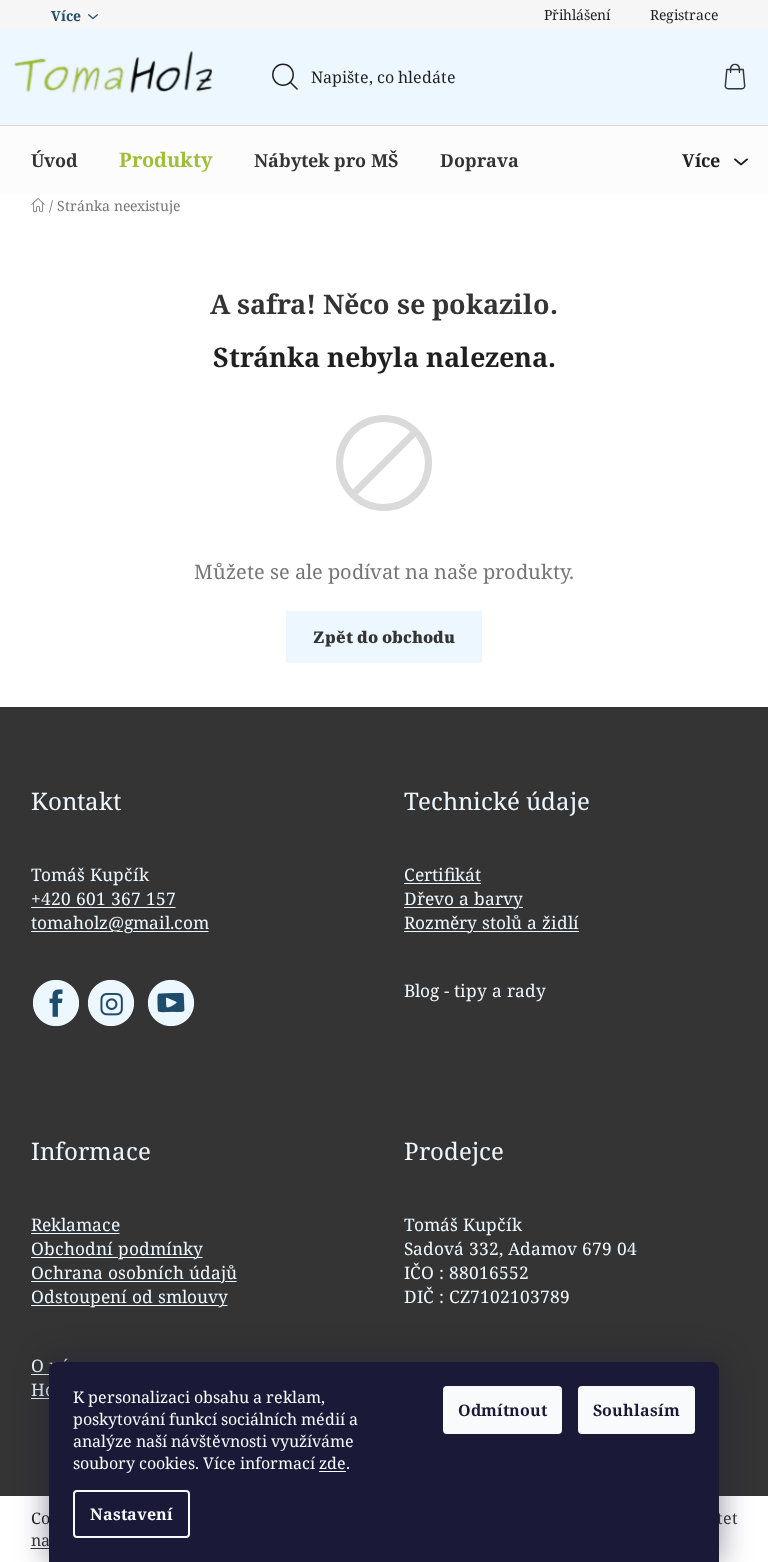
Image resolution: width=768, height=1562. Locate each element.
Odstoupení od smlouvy (129, 1296)
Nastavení (131, 1514)
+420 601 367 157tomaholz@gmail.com (120, 910)
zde (332, 1463)
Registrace (684, 14)
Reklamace (75, 1224)
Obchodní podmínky (117, 1248)
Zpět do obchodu (384, 637)
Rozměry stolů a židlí (491, 922)
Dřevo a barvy (463, 898)
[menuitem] (54, 160)
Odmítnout (502, 1410)
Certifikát (442, 874)
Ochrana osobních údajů (134, 1272)
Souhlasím (636, 1410)
